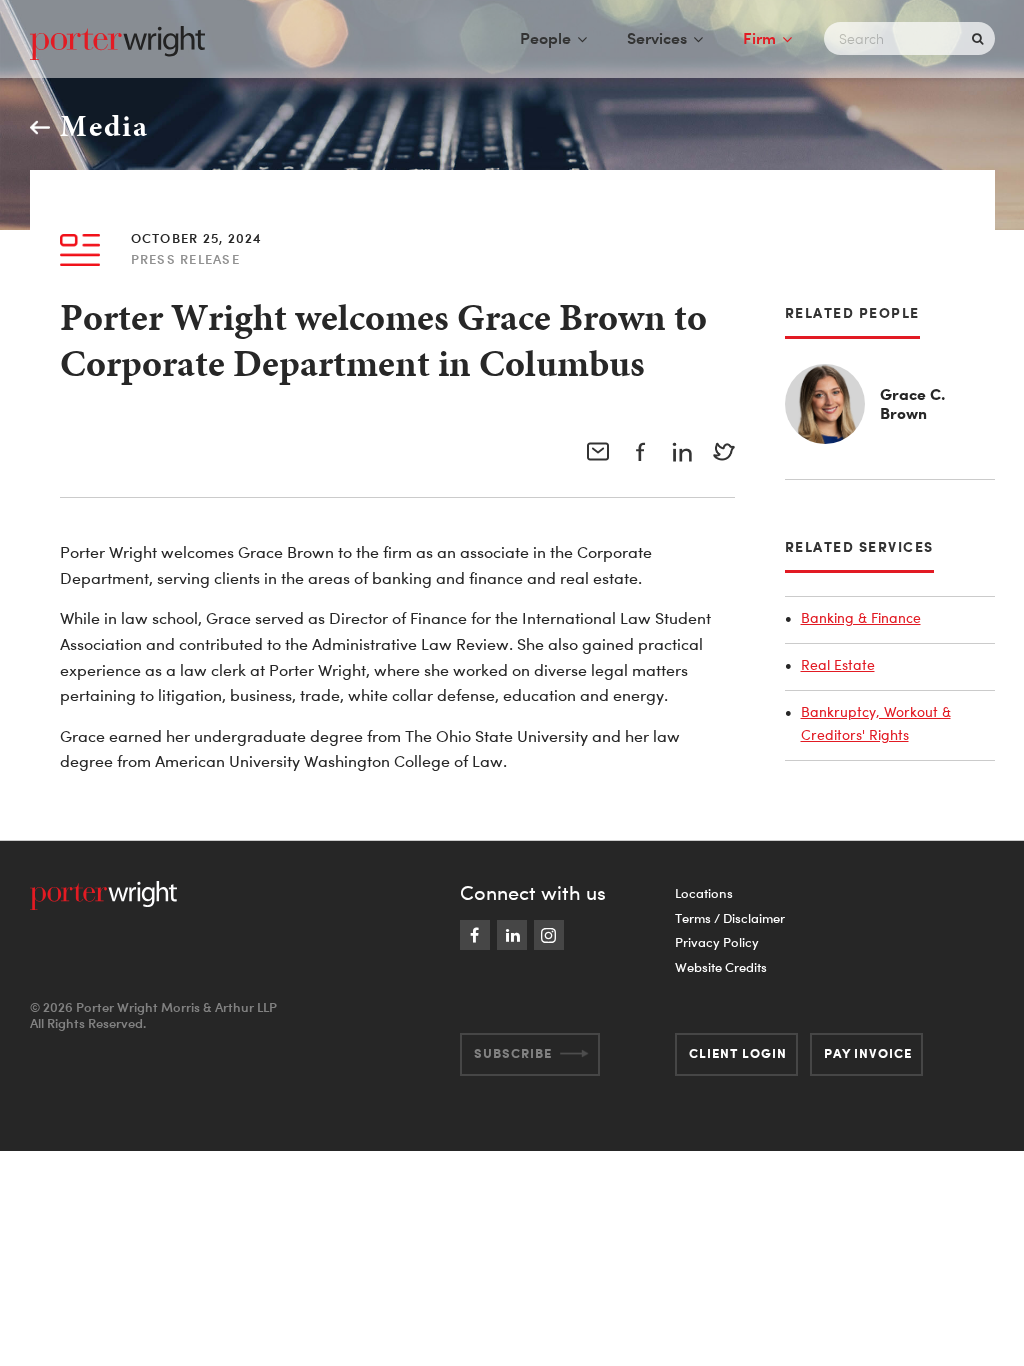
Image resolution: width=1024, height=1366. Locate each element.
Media (104, 126)
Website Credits (721, 967)
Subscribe (513, 1053)
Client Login (738, 1053)
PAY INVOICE (868, 1053)
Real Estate (838, 664)
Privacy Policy (717, 942)
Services (657, 38)
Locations (704, 893)
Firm (759, 38)
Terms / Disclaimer (730, 918)
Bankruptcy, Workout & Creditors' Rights (876, 723)
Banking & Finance (861, 617)
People (545, 38)
